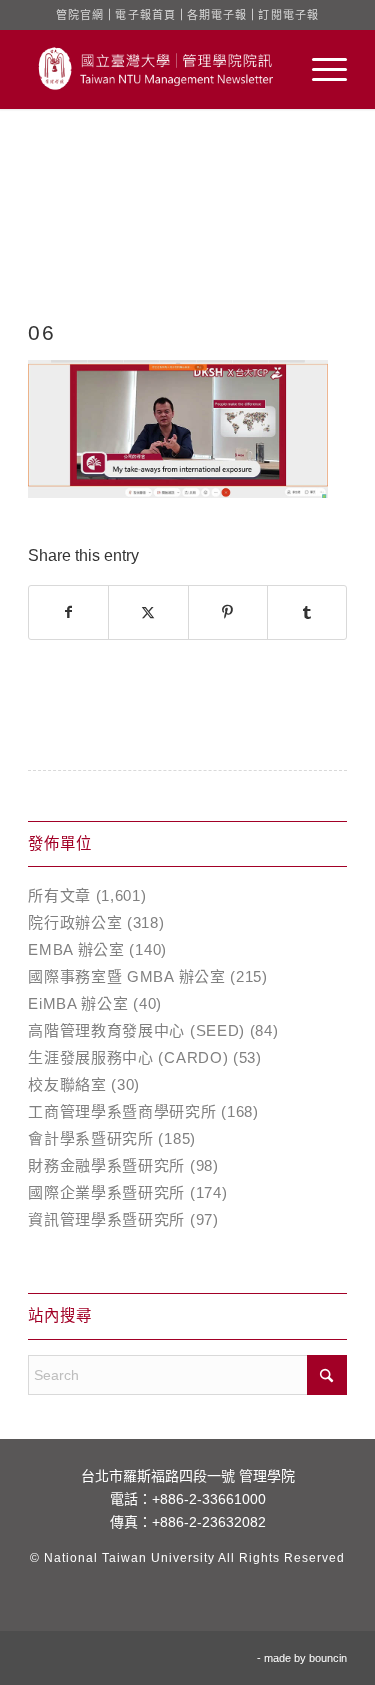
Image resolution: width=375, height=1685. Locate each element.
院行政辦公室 (75, 922)
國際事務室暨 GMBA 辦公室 (127, 976)
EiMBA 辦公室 (78, 1003)
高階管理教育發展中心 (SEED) (136, 1030)
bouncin (328, 1658)
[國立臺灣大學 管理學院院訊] (155, 69)
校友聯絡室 (67, 1084)
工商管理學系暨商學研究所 (122, 1111)
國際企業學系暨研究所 (106, 1192)
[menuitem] (319, 69)
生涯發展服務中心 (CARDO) (128, 1057)
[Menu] (319, 69)
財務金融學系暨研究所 (106, 1165)
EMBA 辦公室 (76, 949)
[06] (187, 235)
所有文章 (59, 895)
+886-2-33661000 (209, 1499)
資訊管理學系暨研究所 (106, 1219)
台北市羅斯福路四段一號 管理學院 (188, 1476)
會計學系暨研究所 (91, 1138)
